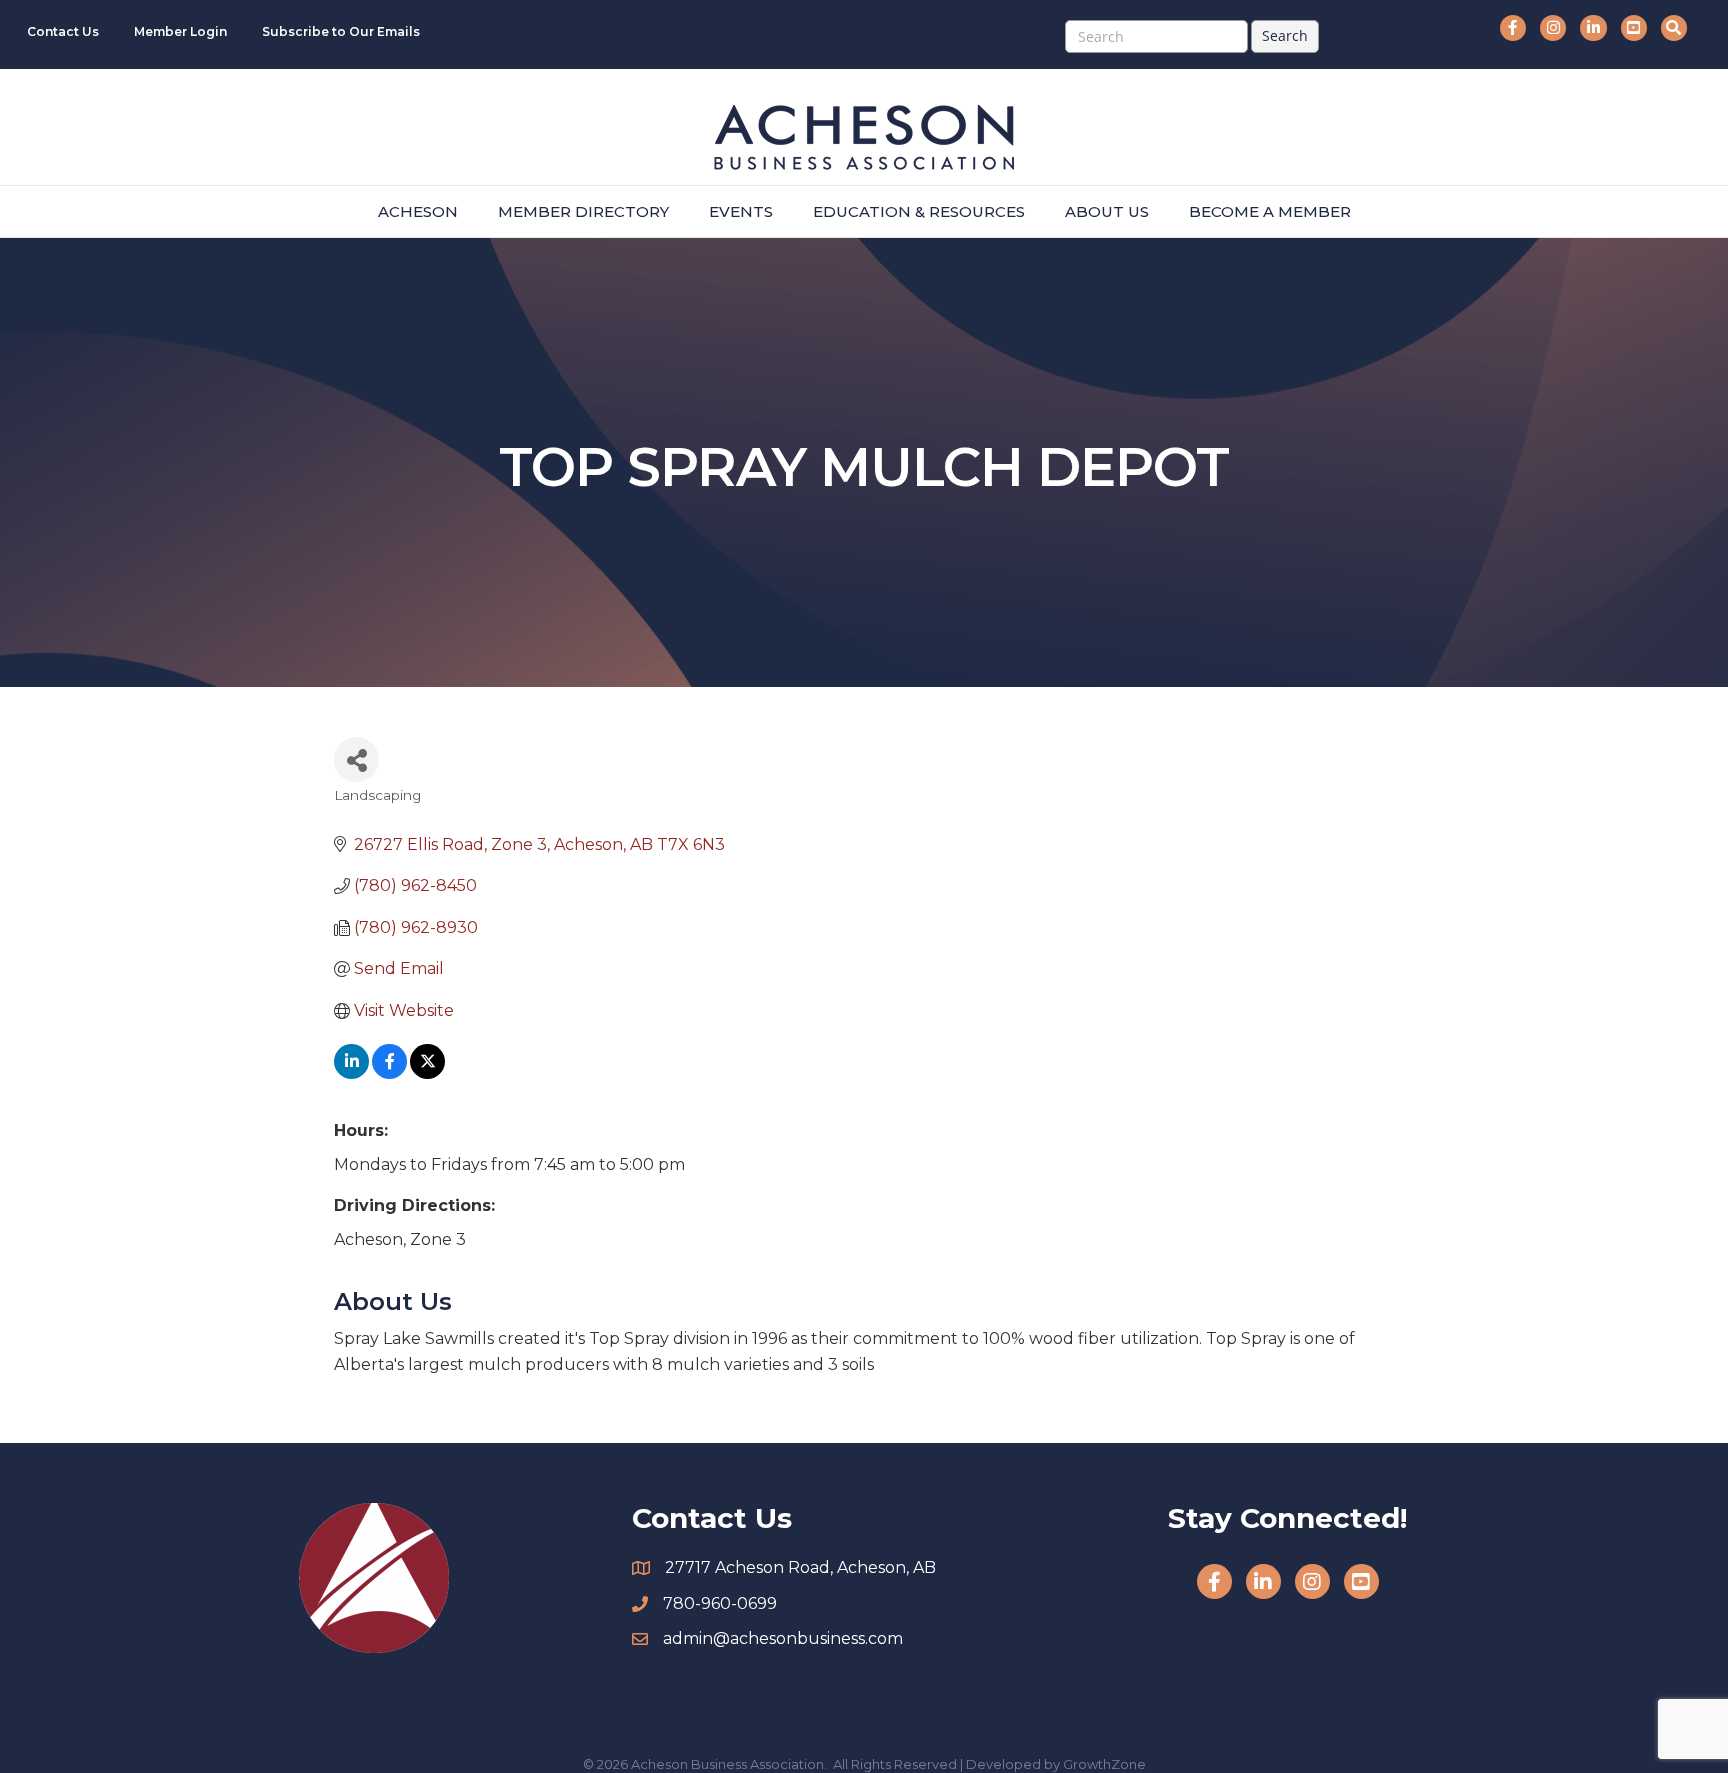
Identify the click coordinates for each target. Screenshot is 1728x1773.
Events (741, 211)
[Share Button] (356, 759)
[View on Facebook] (389, 1073)
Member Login (180, 31)
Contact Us (63, 31)
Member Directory (583, 211)
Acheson (418, 211)
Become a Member (1270, 211)
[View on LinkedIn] (351, 1073)
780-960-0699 (720, 1603)
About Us (1107, 211)
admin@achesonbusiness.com (783, 1638)
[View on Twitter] (427, 1073)
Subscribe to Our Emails (341, 31)
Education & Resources (919, 211)
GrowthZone (1104, 1764)
